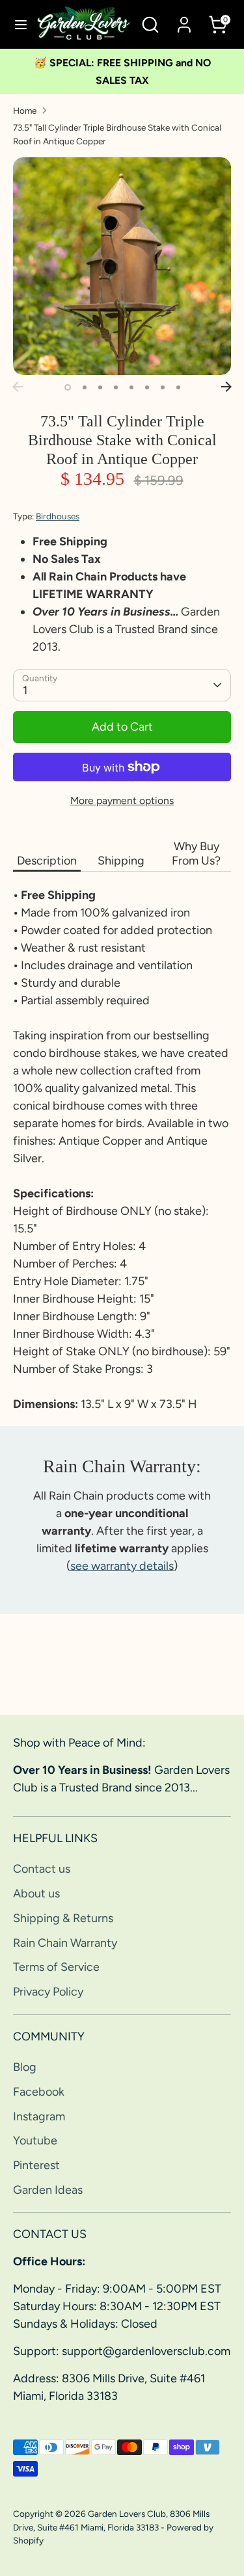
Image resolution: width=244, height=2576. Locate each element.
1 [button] (68, 387)
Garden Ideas (48, 2190)
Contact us (42, 1869)
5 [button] (131, 387)
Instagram (39, 2116)
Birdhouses (58, 516)
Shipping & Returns (63, 1918)
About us (36, 1893)
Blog (25, 2067)
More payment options (122, 800)
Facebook (39, 2092)
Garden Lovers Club (127, 2514)
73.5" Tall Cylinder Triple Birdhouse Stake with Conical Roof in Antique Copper (117, 134)
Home (25, 111)
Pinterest (36, 2165)
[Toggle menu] (18, 24)
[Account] (184, 20)
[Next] (226, 387)
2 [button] (85, 387)
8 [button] (178, 387)
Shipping (121, 861)
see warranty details (122, 1566)
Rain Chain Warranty (65, 1943)
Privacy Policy (48, 1992)
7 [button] (163, 387)
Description (47, 861)
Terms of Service (56, 1967)
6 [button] (147, 387)
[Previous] (18, 387)
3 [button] (100, 387)
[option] (122, 266)
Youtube (35, 2140)
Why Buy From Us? (196, 853)
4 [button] (116, 387)
